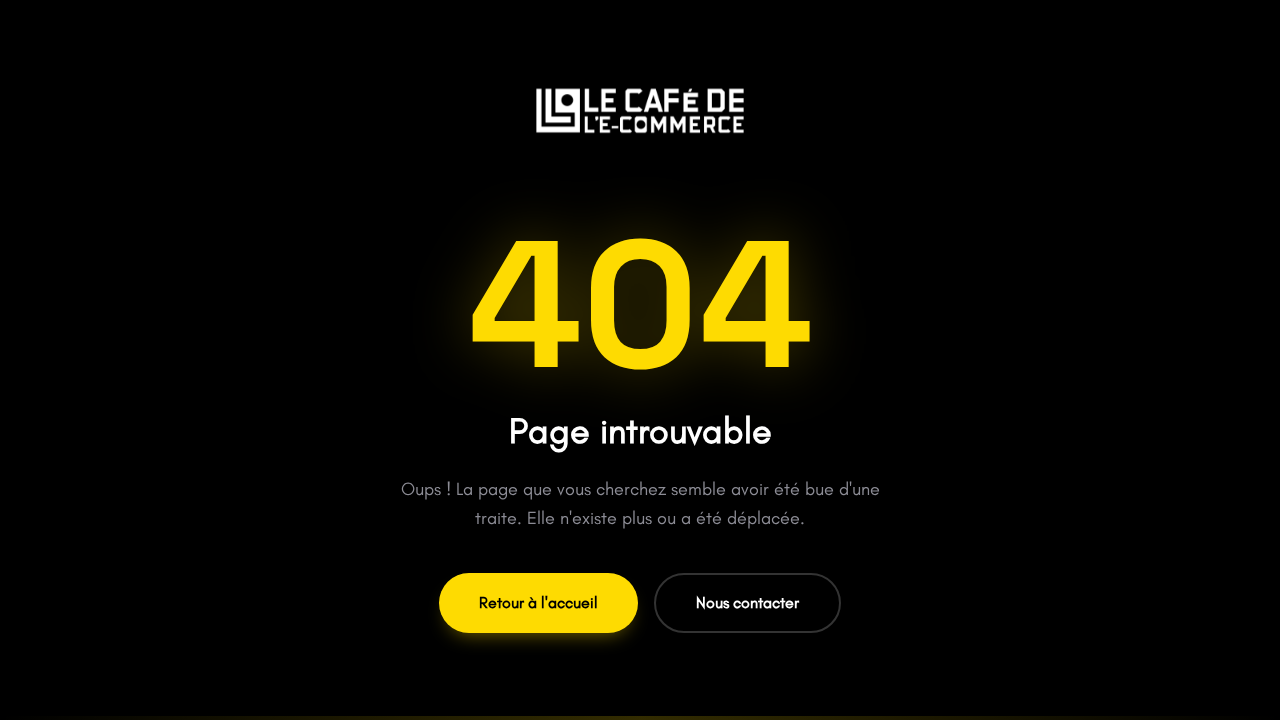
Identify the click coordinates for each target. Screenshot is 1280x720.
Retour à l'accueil (538, 602)
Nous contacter (747, 602)
